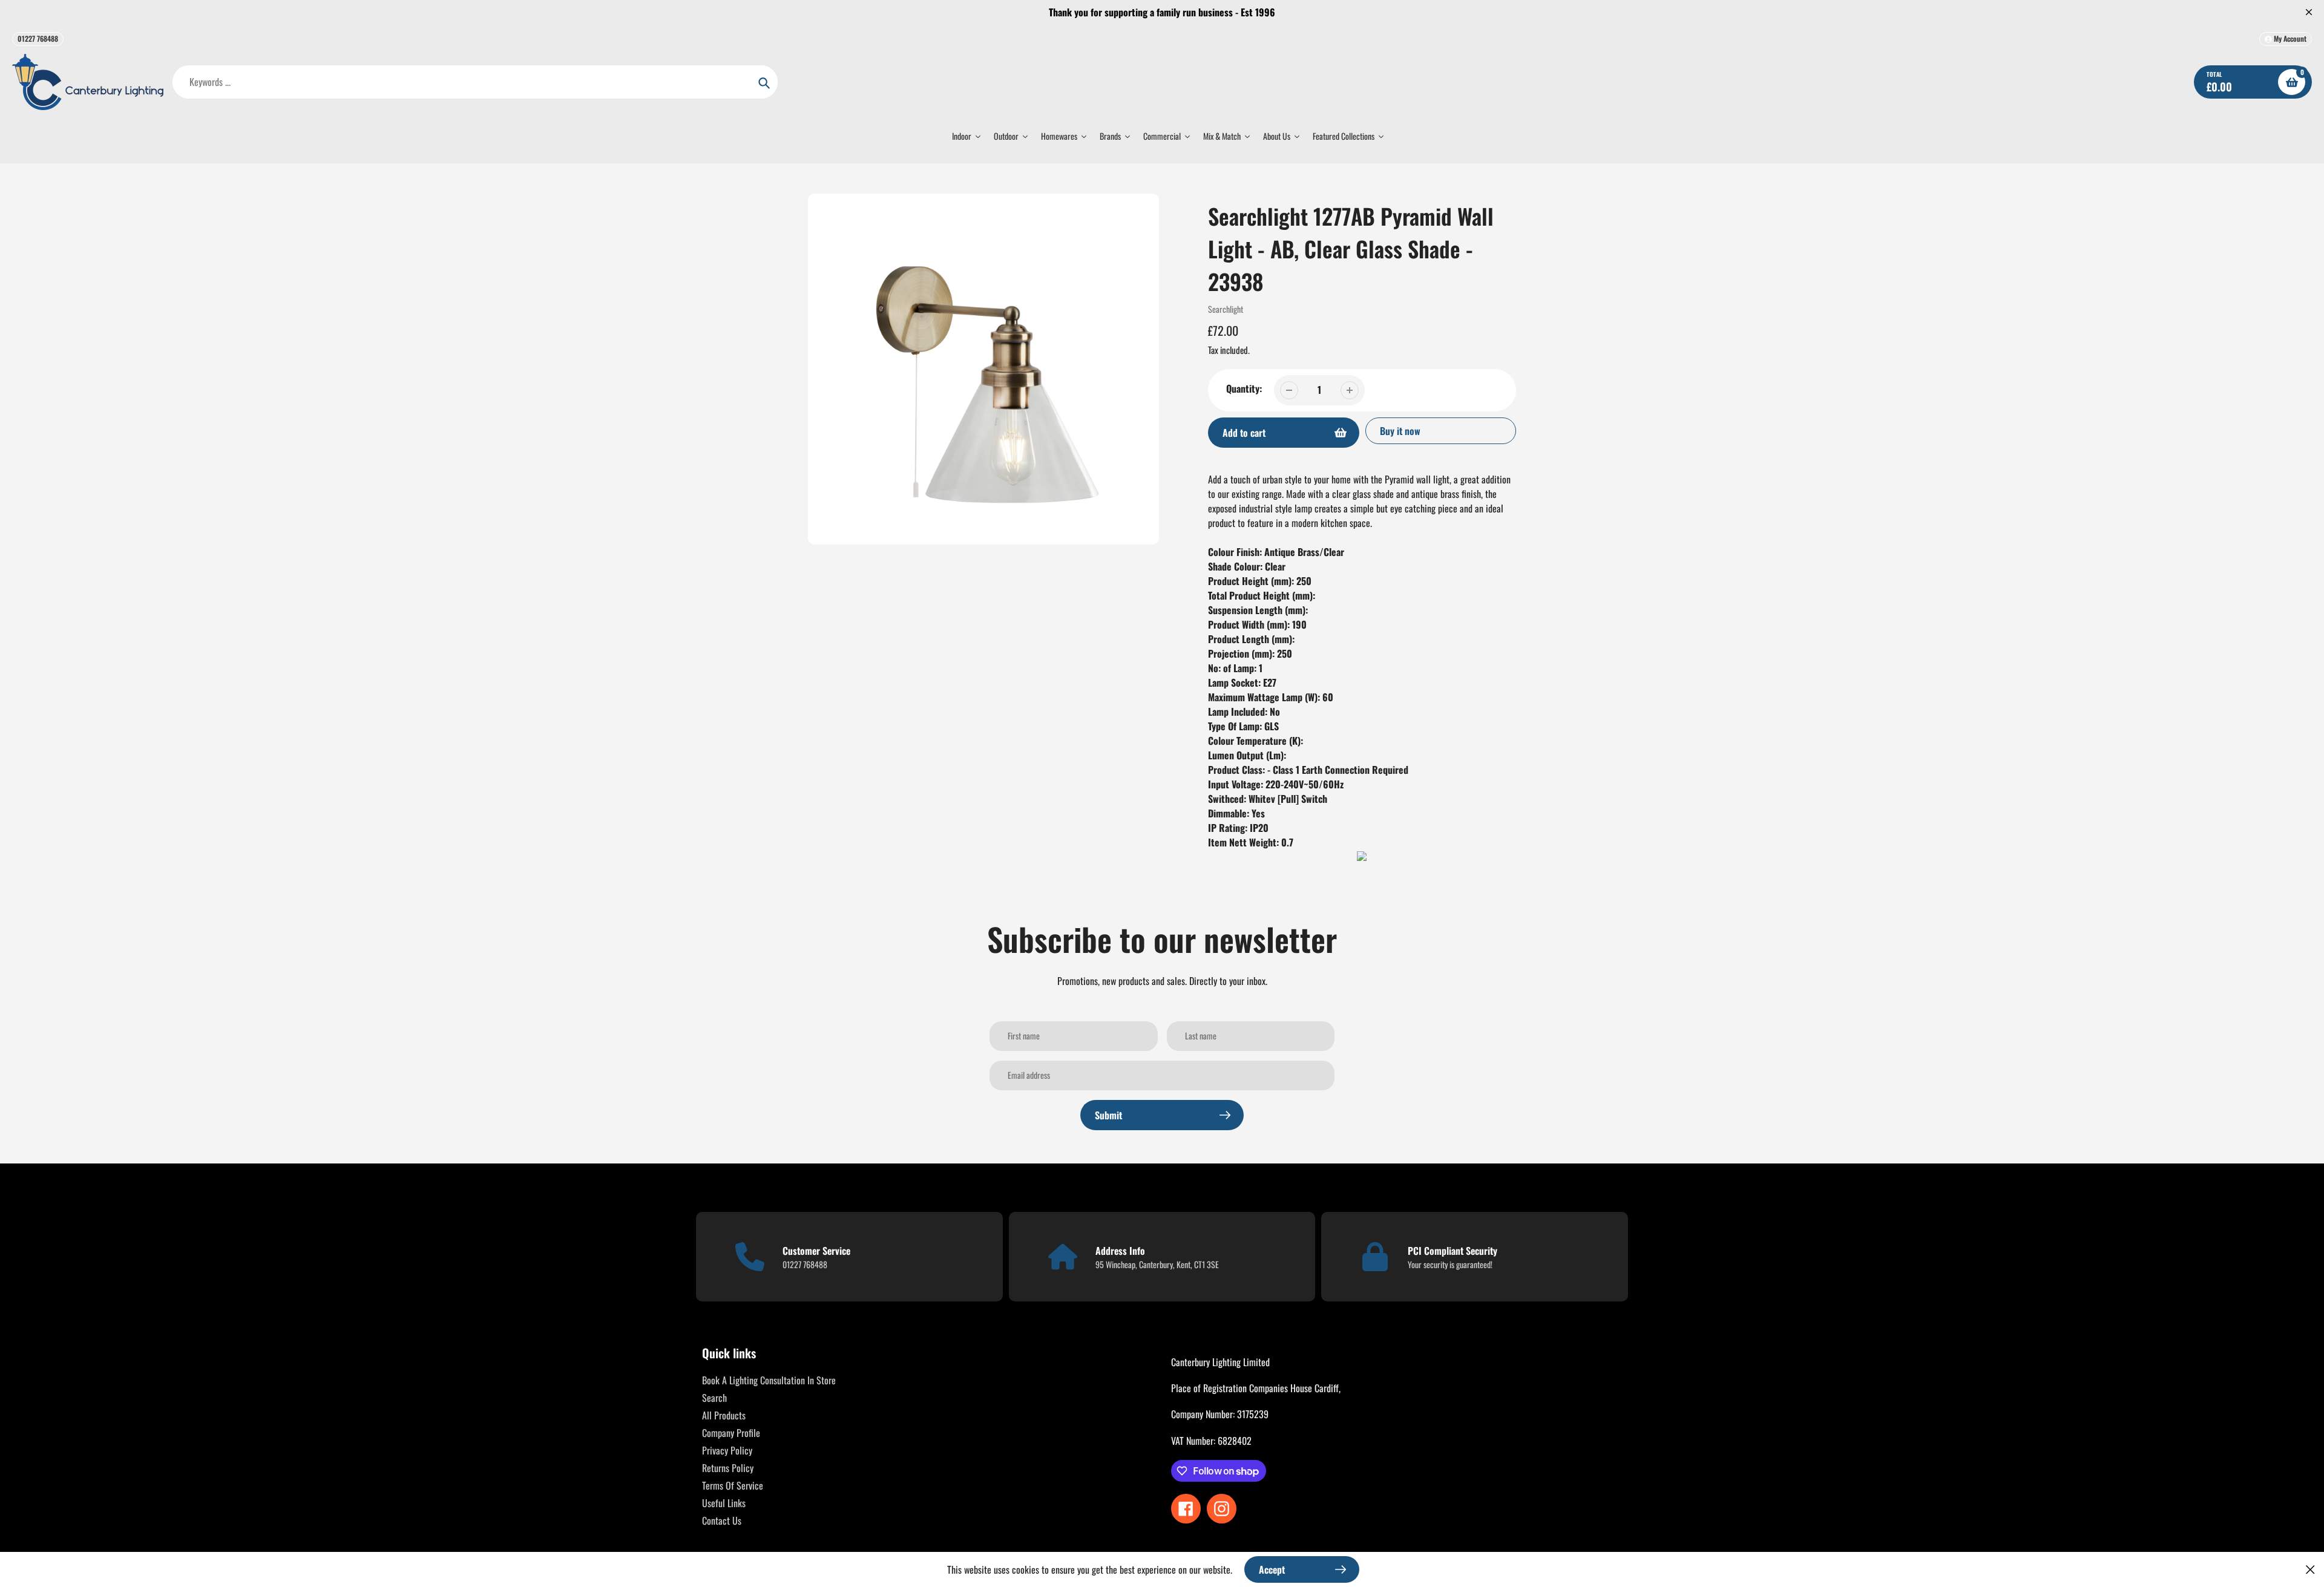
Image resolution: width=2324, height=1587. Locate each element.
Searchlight (1226, 309)
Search (714, 1398)
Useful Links (724, 1503)
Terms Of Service (733, 1485)
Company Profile (731, 1433)
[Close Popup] (2310, 1569)
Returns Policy (728, 1468)
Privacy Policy (727, 1450)
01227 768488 (38, 38)
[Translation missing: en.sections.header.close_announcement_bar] (2309, 12)
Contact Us (722, 1520)
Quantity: (1244, 388)
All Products (724, 1415)
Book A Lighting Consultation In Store (769, 1380)
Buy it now (1400, 431)
